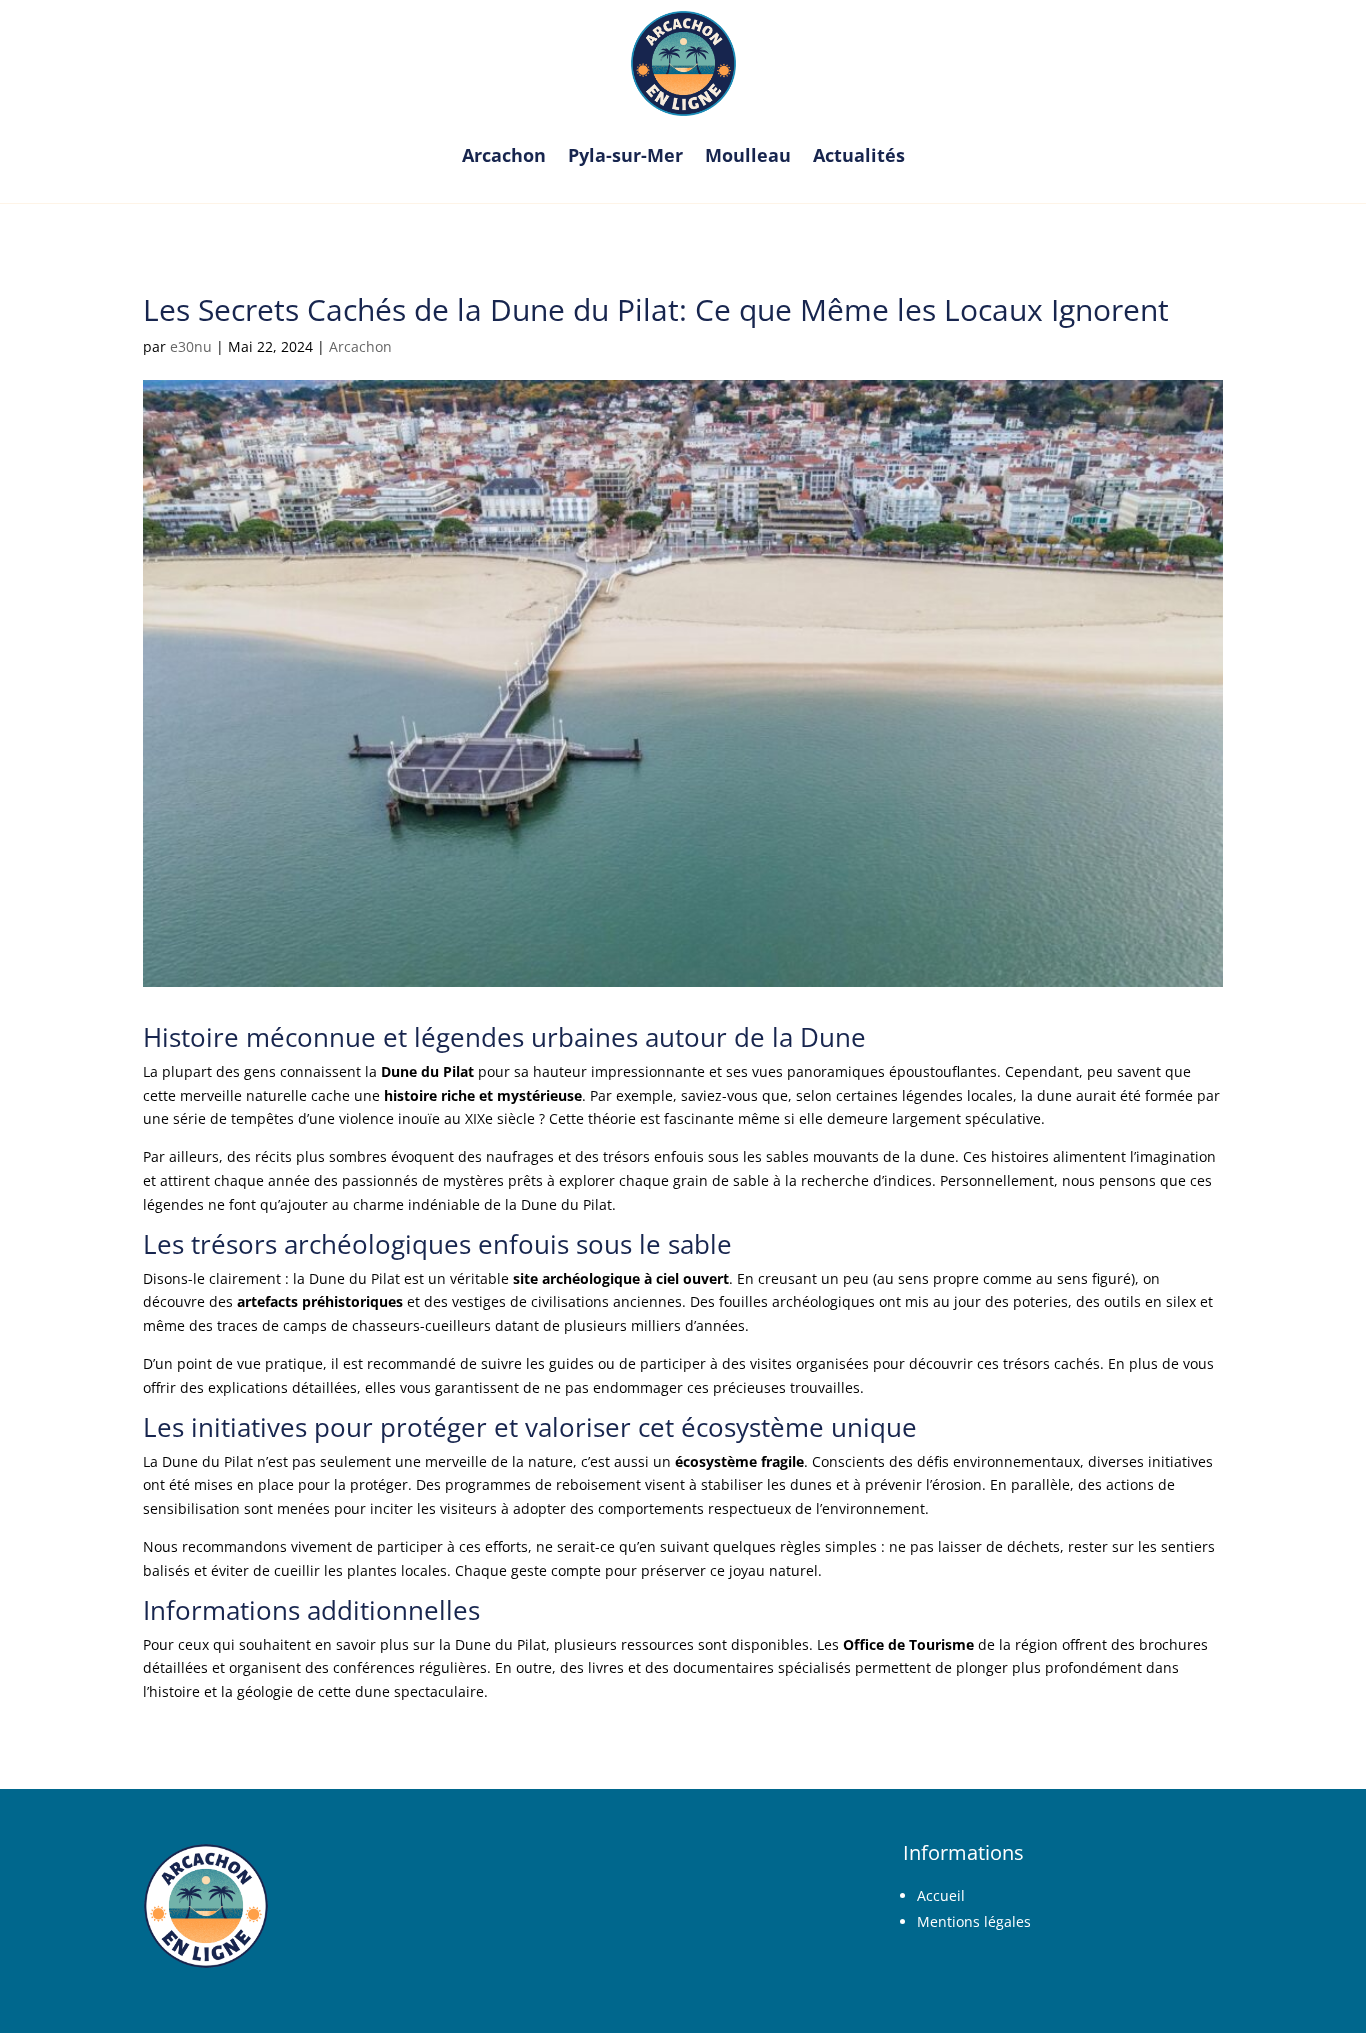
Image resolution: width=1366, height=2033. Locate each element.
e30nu (191, 346)
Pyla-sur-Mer (625, 155)
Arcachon (504, 155)
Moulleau (748, 155)
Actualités (859, 155)
